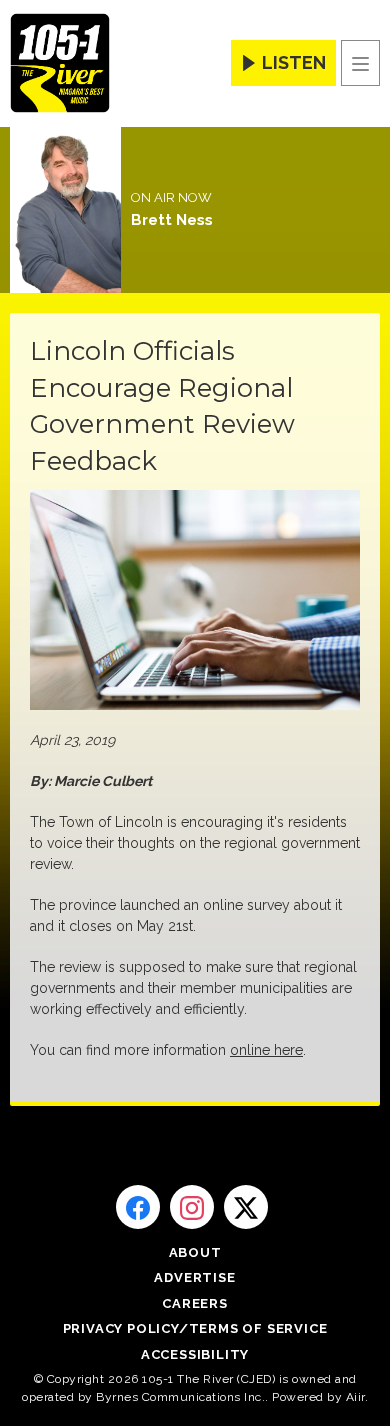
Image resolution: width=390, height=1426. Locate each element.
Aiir (355, 1397)
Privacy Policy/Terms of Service (195, 1328)
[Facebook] (138, 1207)
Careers (195, 1303)
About (195, 1252)
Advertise (194, 1277)
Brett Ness (172, 220)
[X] (246, 1207)
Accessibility (195, 1354)
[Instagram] (192, 1207)
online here (266, 1050)
